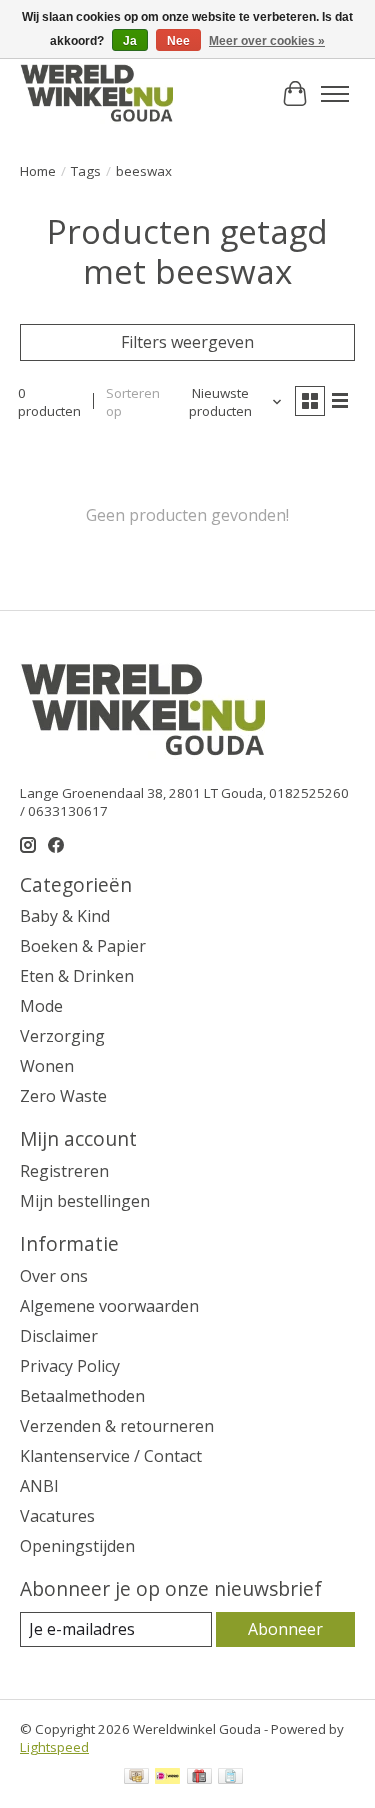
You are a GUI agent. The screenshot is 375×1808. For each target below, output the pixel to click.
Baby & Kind (65, 916)
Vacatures (57, 1516)
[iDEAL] (167, 1778)
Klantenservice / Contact (111, 1456)
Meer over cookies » (267, 41)
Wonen (47, 1066)
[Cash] (136, 1778)
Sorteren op (133, 402)
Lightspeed (54, 1747)
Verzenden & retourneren (117, 1426)
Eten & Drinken (77, 976)
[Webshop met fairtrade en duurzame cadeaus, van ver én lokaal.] (96, 94)
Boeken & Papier (83, 946)
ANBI (39, 1486)
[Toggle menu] (335, 94)
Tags (86, 171)
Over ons (54, 1276)
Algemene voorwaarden (109, 1306)
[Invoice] (230, 1778)
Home (38, 171)
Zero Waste (63, 1096)
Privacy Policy (70, 1366)
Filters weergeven (187, 342)
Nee (178, 41)
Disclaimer (59, 1336)
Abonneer (285, 1629)
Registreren (64, 1171)
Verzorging (62, 1036)
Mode (41, 1006)
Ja (130, 41)
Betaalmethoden (82, 1396)
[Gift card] (199, 1778)
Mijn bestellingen (85, 1201)
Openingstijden (77, 1546)
